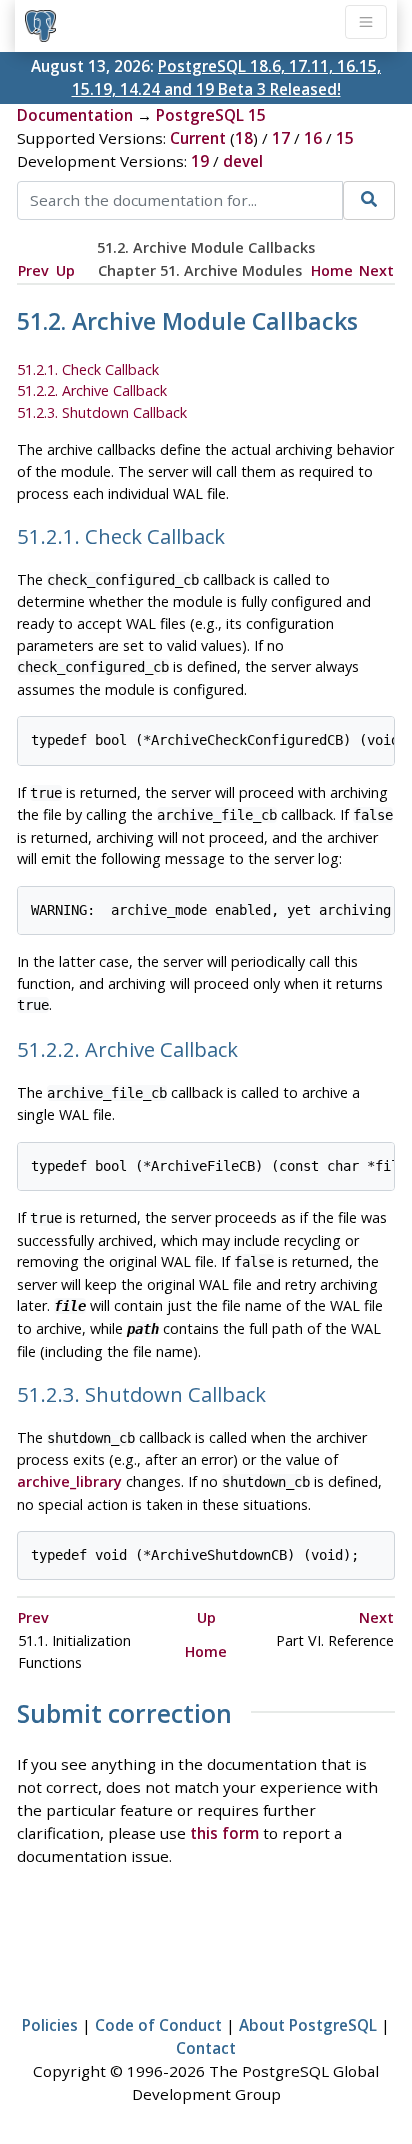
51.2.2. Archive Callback (92, 390)
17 (281, 138)
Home (332, 270)
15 (345, 138)
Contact (206, 2048)
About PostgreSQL (308, 2025)
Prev (33, 270)
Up (65, 270)
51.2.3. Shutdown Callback (102, 412)
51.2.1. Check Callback (88, 369)
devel (243, 161)
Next (376, 270)
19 (200, 161)
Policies (50, 2025)
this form (224, 1833)
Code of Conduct (158, 2025)
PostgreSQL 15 (211, 115)
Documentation (75, 115)
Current (198, 138)
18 (244, 138)
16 (313, 138)
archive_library (69, 1481)
